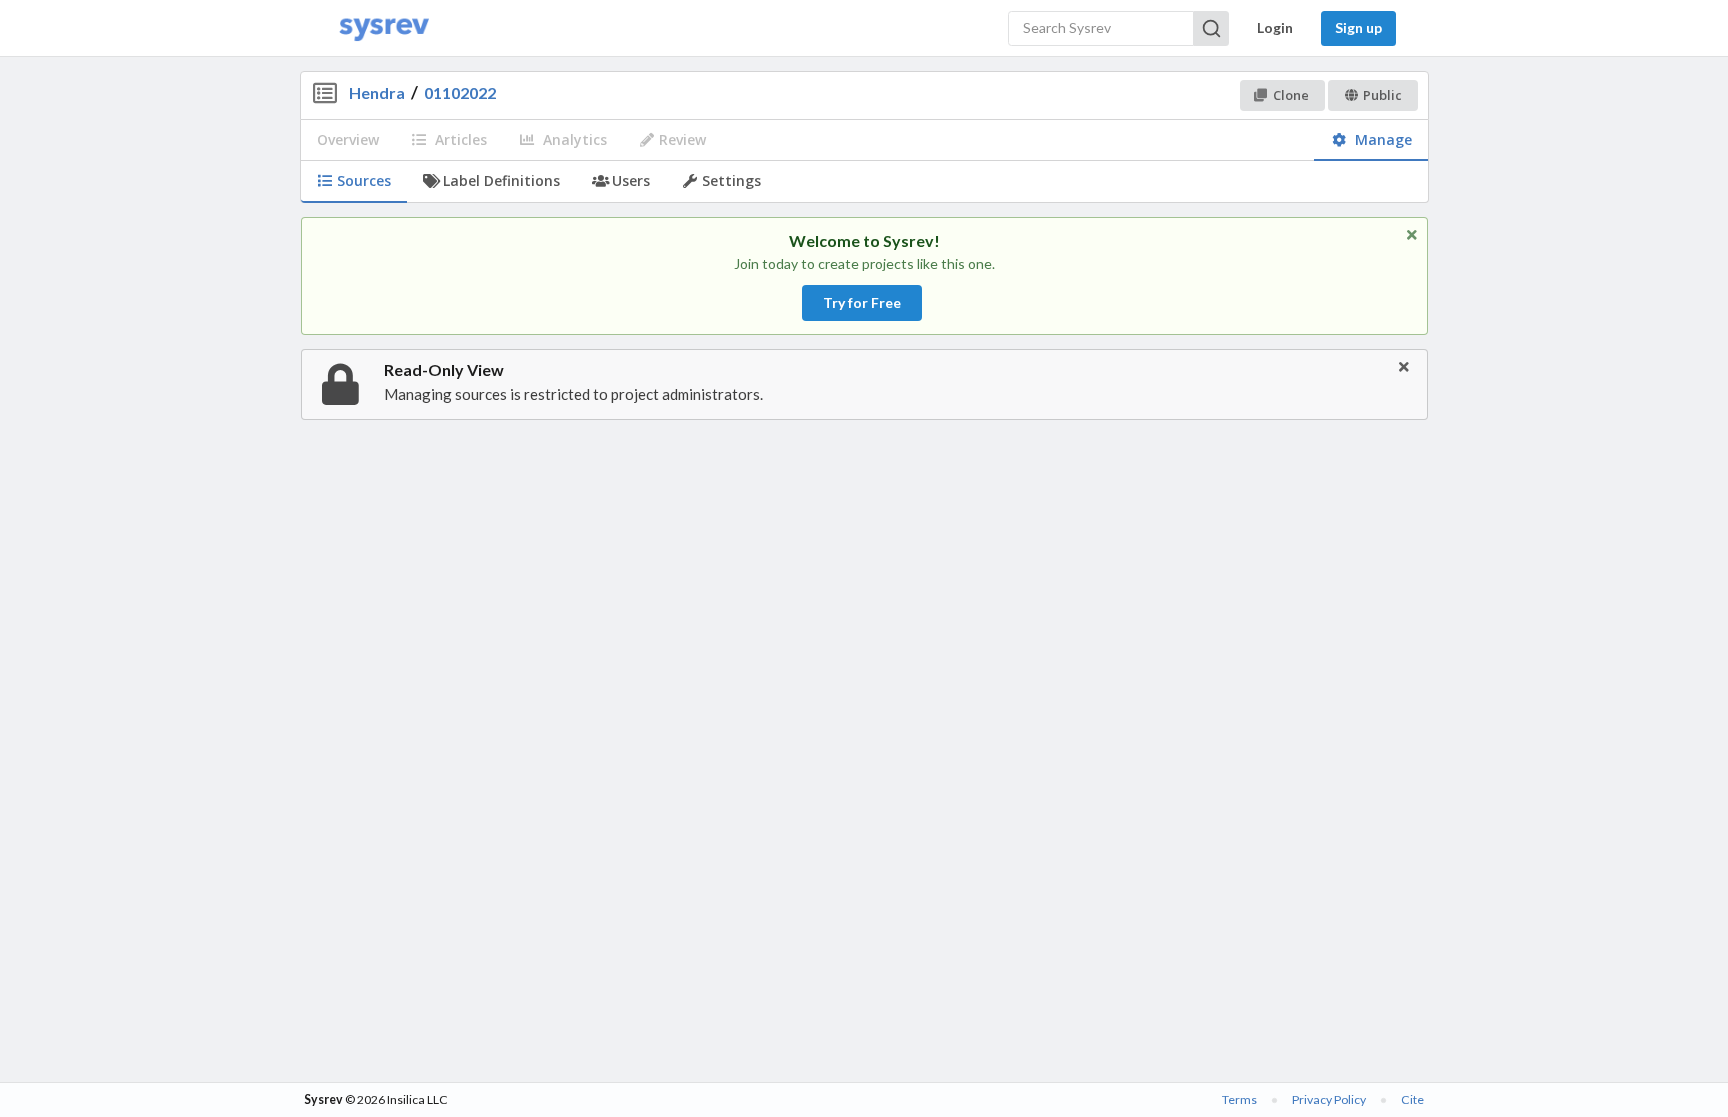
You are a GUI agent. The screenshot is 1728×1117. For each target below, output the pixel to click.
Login (1275, 27)
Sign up (1358, 27)
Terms (1239, 1099)
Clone (1291, 95)
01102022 (460, 92)
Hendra (377, 92)
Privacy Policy (1329, 1099)
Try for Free (862, 302)
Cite (1412, 1099)
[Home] (384, 28)
